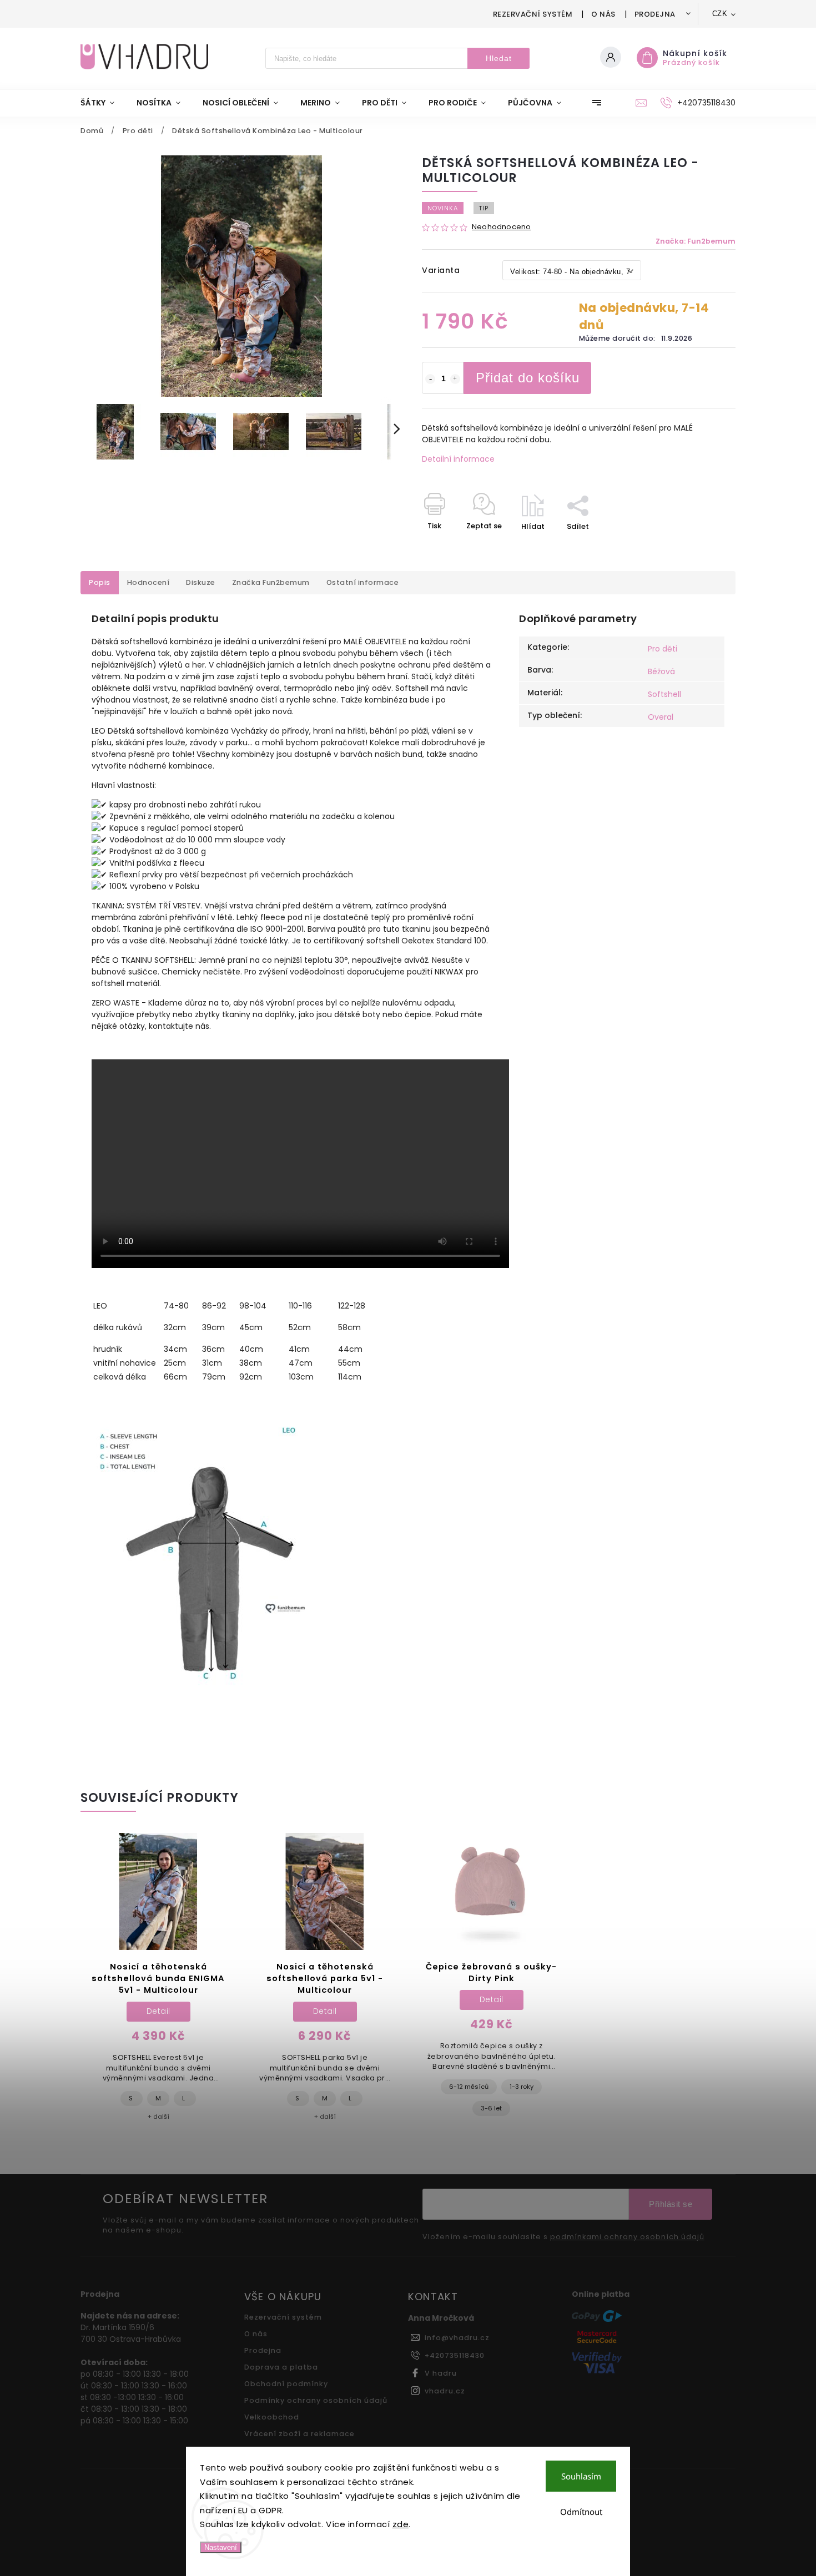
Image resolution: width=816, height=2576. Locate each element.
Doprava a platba (281, 2367)
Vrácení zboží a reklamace (299, 2434)
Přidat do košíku (528, 378)
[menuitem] (103, 103)
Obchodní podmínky (286, 2384)
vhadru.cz (445, 2391)
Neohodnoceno (501, 227)
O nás (603, 14)
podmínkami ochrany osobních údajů (627, 2237)
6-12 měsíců (469, 2087)
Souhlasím (581, 2476)
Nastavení (221, 2547)
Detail (158, 2011)
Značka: (696, 241)
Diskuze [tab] (201, 582)
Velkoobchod (272, 2417)
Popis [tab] (100, 582)
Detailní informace (458, 459)
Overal (661, 717)
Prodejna (655, 14)
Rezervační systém (533, 14)
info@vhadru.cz (457, 2338)
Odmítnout (581, 2512)
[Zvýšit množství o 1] (455, 379)
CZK (720, 14)
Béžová (661, 671)
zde (401, 2524)
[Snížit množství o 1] (430, 379)
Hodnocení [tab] (148, 582)
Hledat (499, 58)
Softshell (664, 694)
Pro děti (663, 649)
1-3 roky (522, 2087)
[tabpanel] (158, 1983)
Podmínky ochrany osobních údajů (316, 2400)
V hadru (441, 2373)
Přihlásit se (671, 2204)
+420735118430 (455, 2355)
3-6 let (491, 2108)
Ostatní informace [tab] (363, 582)
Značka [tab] (271, 582)
